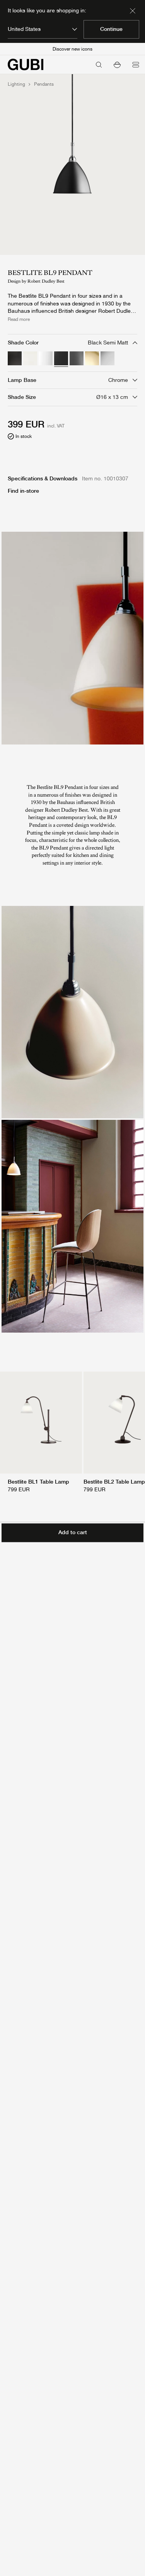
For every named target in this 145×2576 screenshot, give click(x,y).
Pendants (44, 84)
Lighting (16, 84)
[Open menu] (136, 64)
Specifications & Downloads (43, 478)
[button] (117, 64)
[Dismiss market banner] (133, 11)
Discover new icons (72, 49)
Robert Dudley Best (46, 281)
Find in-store (23, 491)
